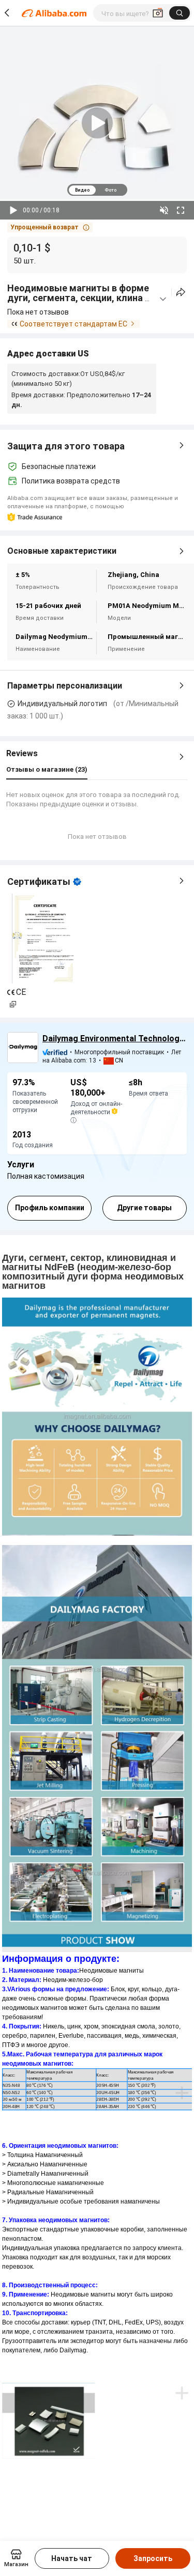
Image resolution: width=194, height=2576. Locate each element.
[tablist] (97, 190)
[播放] (13, 210)
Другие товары (144, 1208)
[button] (50, 227)
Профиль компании (50, 1208)
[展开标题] (163, 299)
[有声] (164, 210)
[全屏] (181, 210)
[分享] (181, 292)
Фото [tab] (110, 190)
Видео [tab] (82, 190)
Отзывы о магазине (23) (47, 769)
